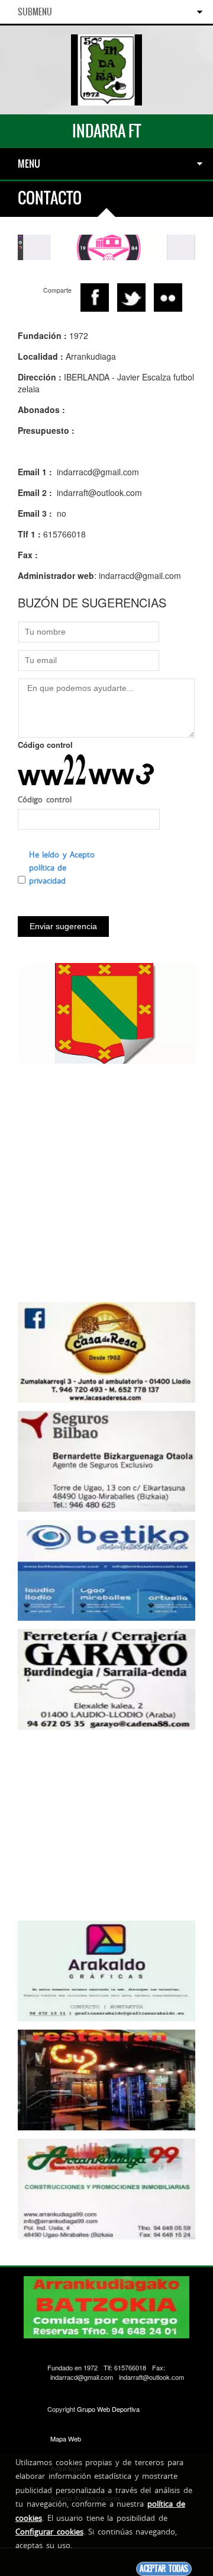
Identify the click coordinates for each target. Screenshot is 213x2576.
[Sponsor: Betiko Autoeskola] (106, 1569)
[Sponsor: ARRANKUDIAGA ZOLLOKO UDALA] (106, 1012)
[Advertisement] (106, 1179)
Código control (45, 745)
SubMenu (35, 12)
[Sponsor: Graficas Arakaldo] (106, 1970)
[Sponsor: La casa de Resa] (106, 1351)
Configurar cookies (49, 2532)
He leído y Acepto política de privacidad (62, 868)
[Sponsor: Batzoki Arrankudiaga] (106, 246)
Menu (29, 164)
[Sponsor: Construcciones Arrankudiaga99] (106, 2188)
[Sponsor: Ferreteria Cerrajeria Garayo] (106, 1678)
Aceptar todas (164, 2569)
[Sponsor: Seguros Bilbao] (106, 1460)
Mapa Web (66, 2439)
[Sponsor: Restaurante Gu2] (106, 2079)
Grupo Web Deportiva (108, 2409)
